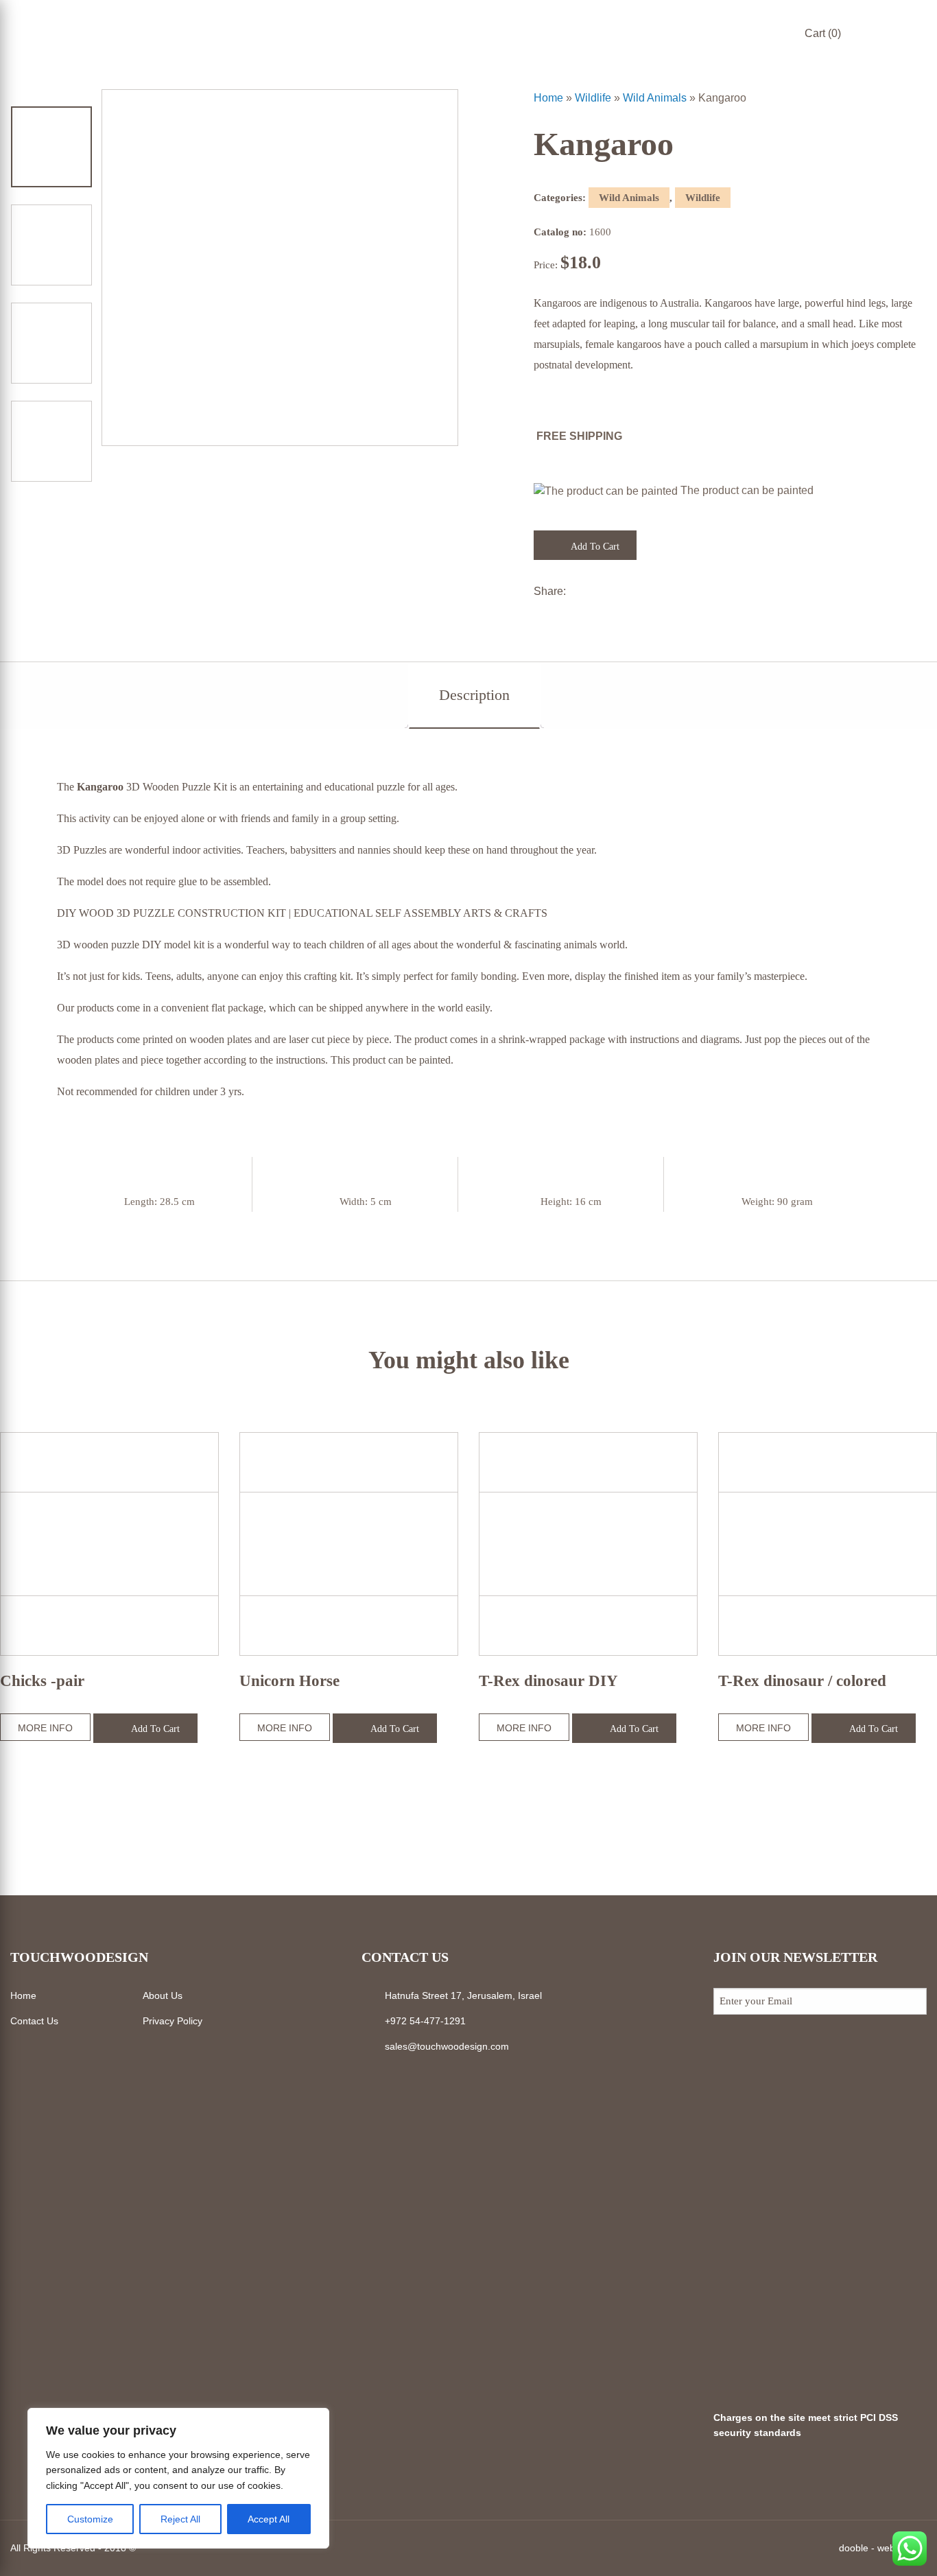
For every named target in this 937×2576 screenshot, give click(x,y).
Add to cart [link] (594, 547)
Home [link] (548, 98)
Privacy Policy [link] (173, 2021)
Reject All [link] (180, 2519)
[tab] (474, 695)
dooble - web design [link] (883, 2548)
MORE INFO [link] (45, 1728)
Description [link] (474, 695)
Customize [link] (90, 2519)
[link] (921, 51)
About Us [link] (163, 1995)
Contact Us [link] (34, 2021)
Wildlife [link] (593, 98)
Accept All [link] (269, 2519)
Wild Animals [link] (655, 98)
